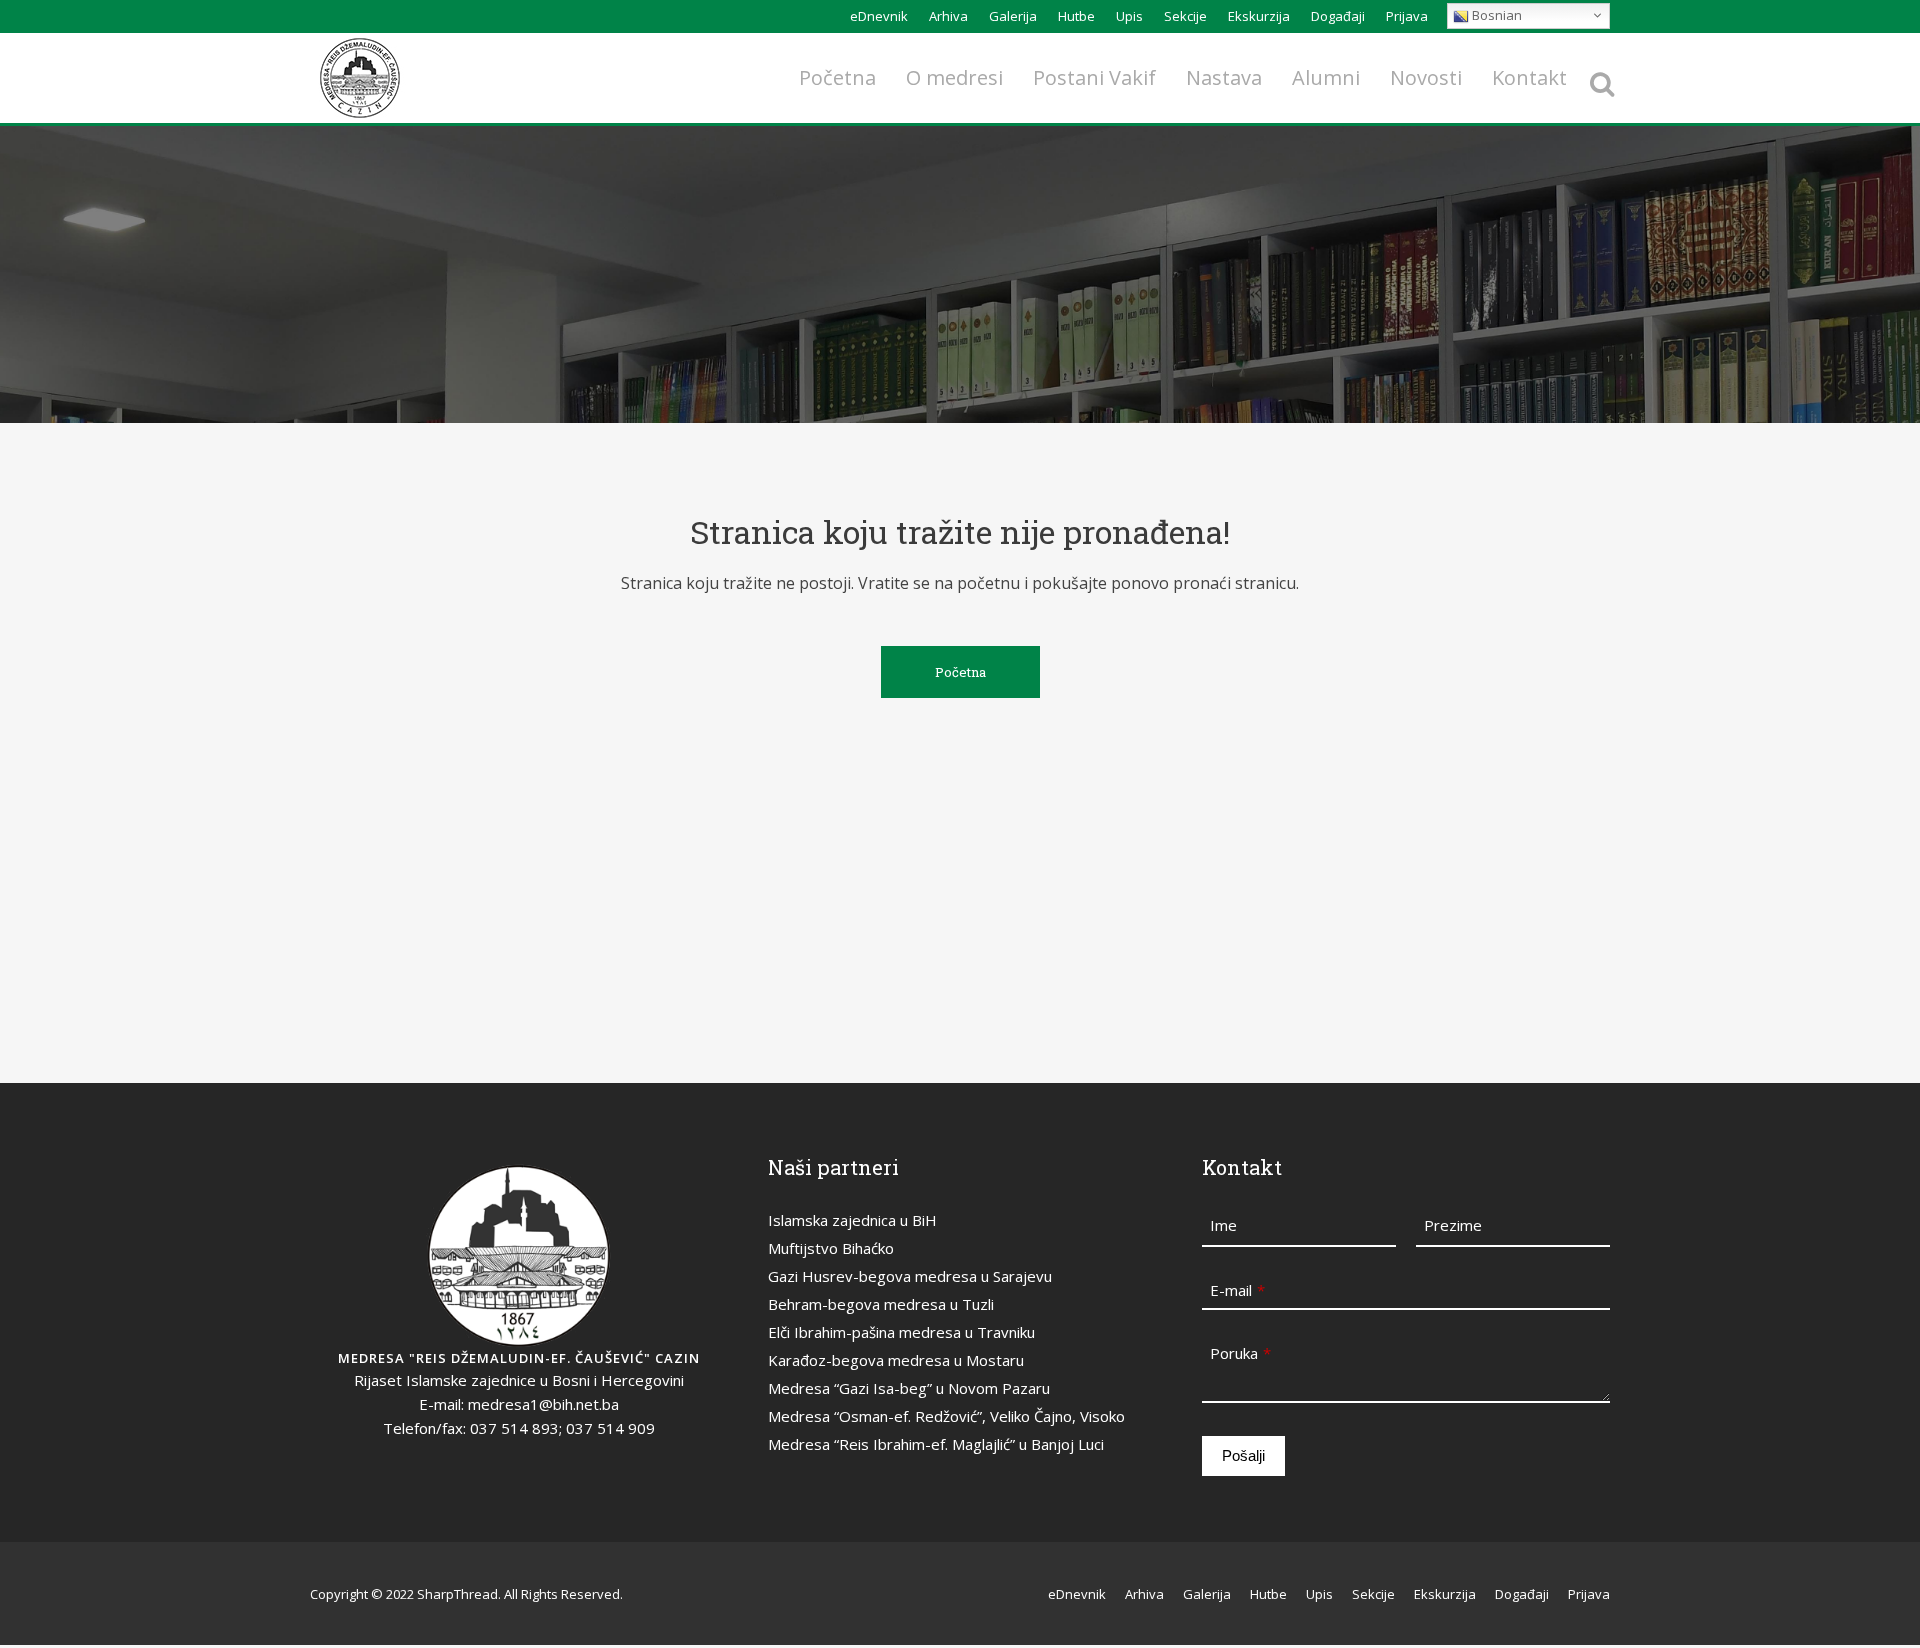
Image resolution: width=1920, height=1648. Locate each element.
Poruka (1240, 1353)
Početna (960, 672)
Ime (1223, 1225)
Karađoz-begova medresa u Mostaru (896, 1360)
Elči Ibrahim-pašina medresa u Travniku (901, 1332)
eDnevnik (879, 16)
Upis (1129, 16)
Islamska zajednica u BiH (852, 1220)
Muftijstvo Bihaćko (831, 1248)
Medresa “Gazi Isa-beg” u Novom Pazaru (909, 1388)
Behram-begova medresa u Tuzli (881, 1304)
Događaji (1338, 16)
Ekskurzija (1259, 16)
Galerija (1013, 16)
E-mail (1237, 1290)
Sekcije (1185, 16)
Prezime (1453, 1225)
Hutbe (1076, 16)
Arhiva (948, 16)
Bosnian (1495, 15)
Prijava (1407, 16)
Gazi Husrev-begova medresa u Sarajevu (910, 1276)
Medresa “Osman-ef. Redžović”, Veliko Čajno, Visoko (946, 1416)
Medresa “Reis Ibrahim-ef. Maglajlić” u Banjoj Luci (936, 1444)
